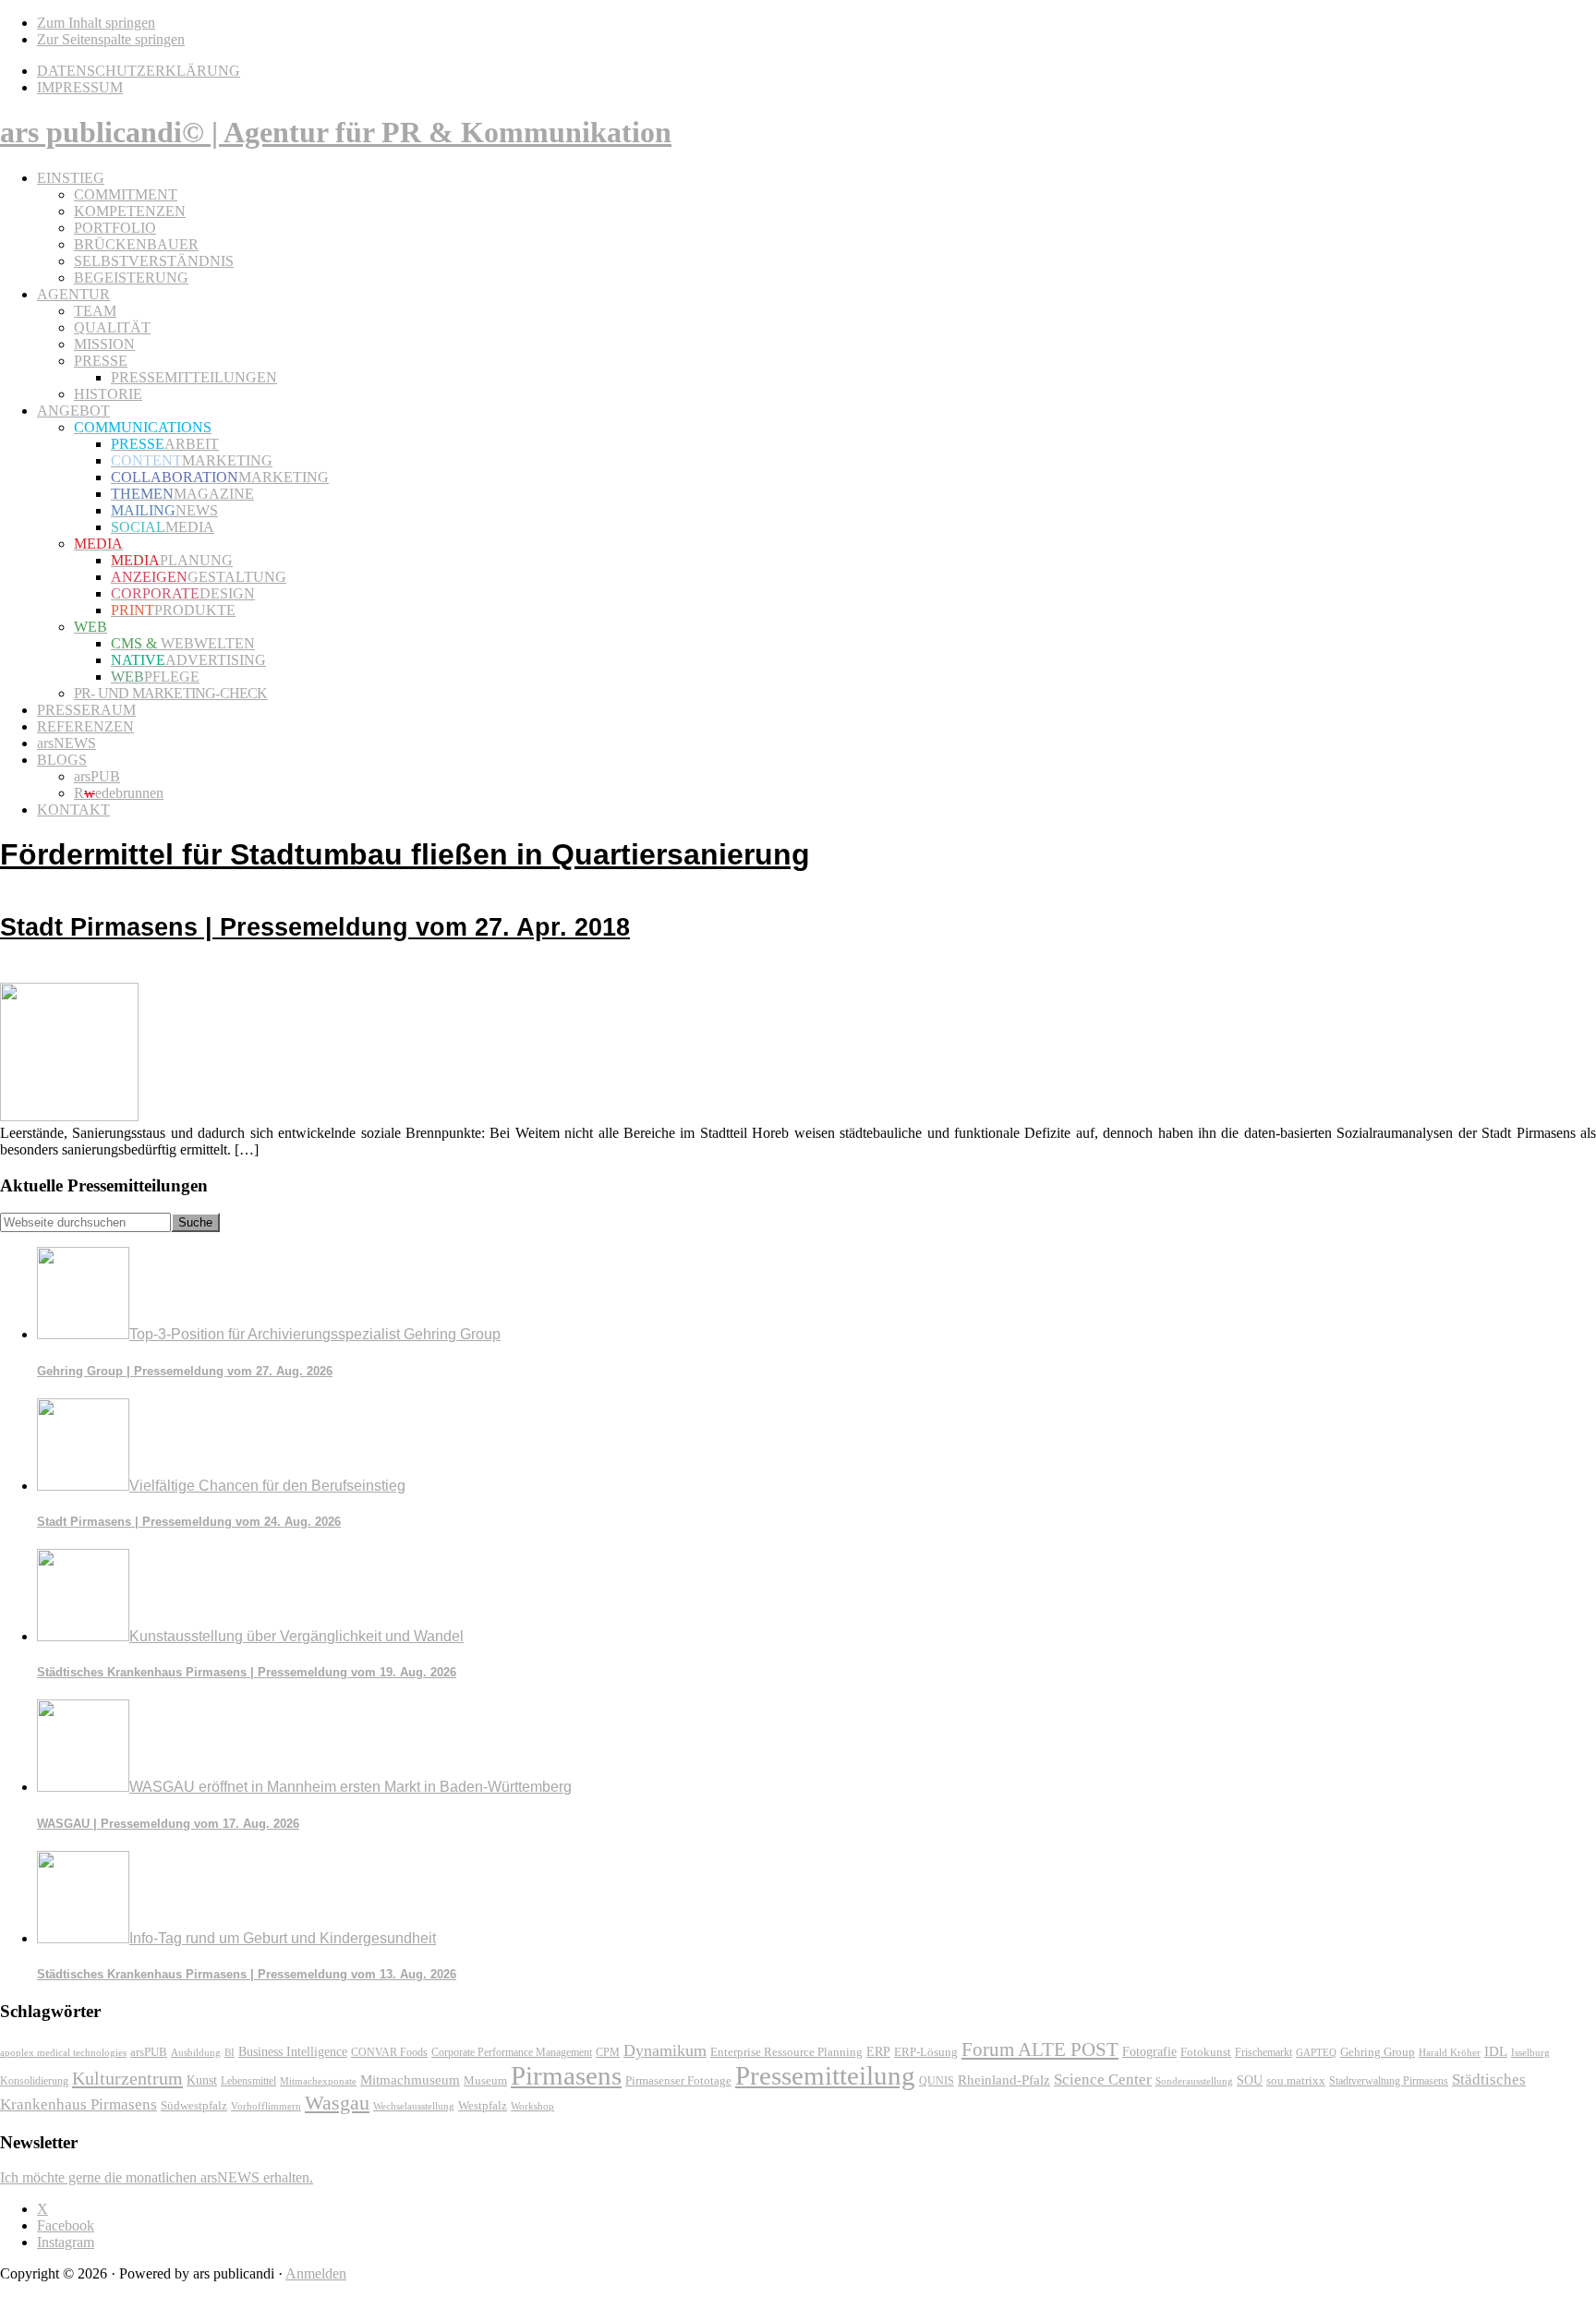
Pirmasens (566, 2075)
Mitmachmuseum (410, 2079)
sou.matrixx (1296, 2080)
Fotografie (1149, 2052)
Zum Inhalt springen (96, 23)
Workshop (532, 2106)
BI (230, 2052)
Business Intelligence (293, 2051)
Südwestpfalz (194, 2106)
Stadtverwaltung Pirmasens (1389, 2081)
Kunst (202, 2080)
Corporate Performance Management (512, 2052)
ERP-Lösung (926, 2052)
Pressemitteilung (825, 2075)
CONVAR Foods (389, 2052)
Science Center (1103, 2079)
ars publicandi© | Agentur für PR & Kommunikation (336, 132)
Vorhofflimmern (266, 2106)
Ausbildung (196, 2052)
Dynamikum (665, 2050)
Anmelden (316, 2273)
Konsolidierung (34, 2081)
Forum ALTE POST (1040, 2049)
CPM (608, 2053)
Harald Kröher (1450, 2052)
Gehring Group (1378, 2052)
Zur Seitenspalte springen (111, 39)
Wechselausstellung (414, 2106)
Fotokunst (1206, 2052)
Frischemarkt (1263, 2052)
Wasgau (337, 2103)
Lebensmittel (248, 2081)
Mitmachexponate (318, 2081)
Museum (485, 2080)
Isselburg (1530, 2052)
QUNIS (937, 2081)
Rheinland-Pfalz (1004, 2079)
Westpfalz (483, 2106)
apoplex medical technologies (63, 2052)
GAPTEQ (1316, 2052)
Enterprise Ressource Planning (786, 2052)
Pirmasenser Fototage (678, 2080)
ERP (878, 2052)
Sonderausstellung (1194, 2081)
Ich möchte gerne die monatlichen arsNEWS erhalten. (157, 2177)
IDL (1496, 2051)
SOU (1250, 2080)
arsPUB (149, 2052)
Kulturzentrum (127, 2078)
